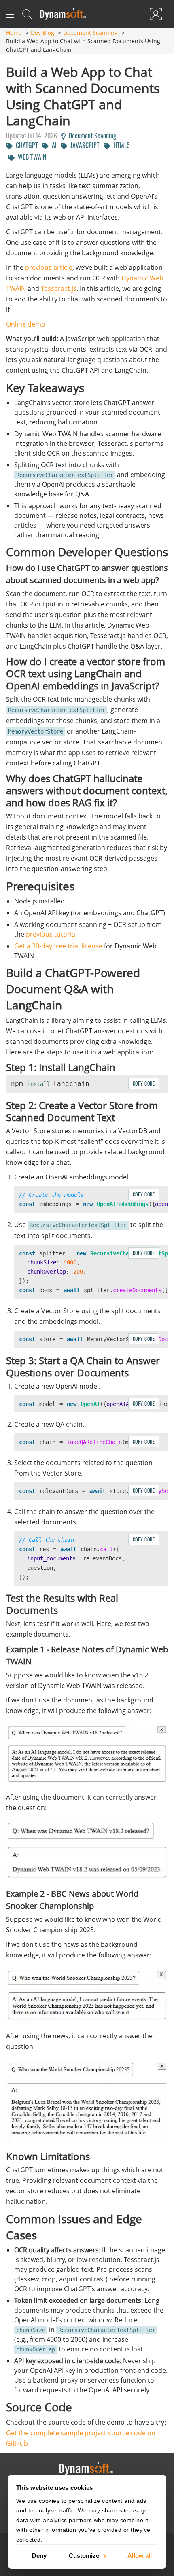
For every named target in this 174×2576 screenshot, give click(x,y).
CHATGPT (25, 145)
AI (53, 145)
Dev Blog (42, 33)
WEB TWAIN (30, 157)
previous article (49, 267)
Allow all (140, 2555)
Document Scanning (90, 33)
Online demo (26, 324)
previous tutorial (51, 934)
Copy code (144, 1083)
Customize (84, 2555)
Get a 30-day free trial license (58, 946)
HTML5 (120, 145)
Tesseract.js (59, 288)
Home (14, 33)
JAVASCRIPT (83, 145)
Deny (39, 2555)
